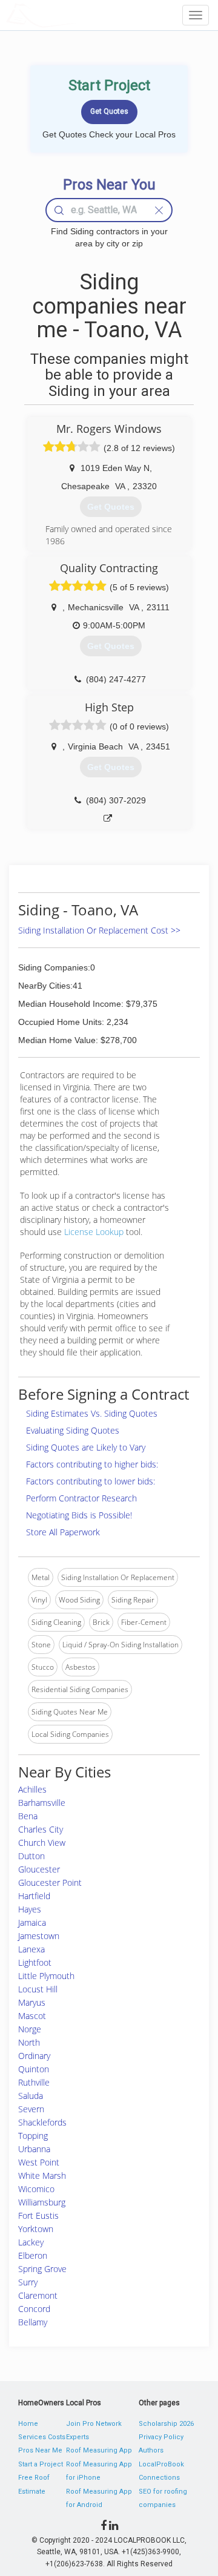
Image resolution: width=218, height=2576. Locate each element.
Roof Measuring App (99, 2450)
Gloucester (39, 1869)
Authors (151, 2450)
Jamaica (32, 1922)
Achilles (32, 1789)
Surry (28, 2282)
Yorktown (36, 2229)
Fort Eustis (38, 2215)
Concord (34, 2309)
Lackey (31, 2242)
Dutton (31, 1856)
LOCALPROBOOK (76, 15)
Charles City (41, 1829)
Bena (28, 1816)
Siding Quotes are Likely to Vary (86, 1447)
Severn (31, 2109)
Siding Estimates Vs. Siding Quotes (92, 1413)
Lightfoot (35, 1962)
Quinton (34, 2069)
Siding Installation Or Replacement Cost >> (99, 930)
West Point (39, 2162)
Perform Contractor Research (81, 1498)
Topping (33, 2136)
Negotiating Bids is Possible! (79, 1515)
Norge (30, 2029)
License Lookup (94, 1232)
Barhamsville (42, 1803)
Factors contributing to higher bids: (92, 1464)
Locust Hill (38, 1989)
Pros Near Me (40, 2450)
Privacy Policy (161, 2437)
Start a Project (41, 2464)
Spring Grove (42, 2269)
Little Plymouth (46, 1976)
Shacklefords (42, 2122)
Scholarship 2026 (166, 2424)
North (29, 2042)
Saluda (31, 2096)
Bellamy (33, 2322)
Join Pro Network (94, 2424)
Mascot (32, 2016)
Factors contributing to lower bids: (91, 1481)
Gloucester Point (50, 1883)
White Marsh (42, 2176)
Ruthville (34, 2082)
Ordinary (34, 2056)
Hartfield (34, 1896)
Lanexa (31, 1949)
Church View (42, 1843)
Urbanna (34, 2149)
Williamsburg (42, 2202)
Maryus (32, 2002)
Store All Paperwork (63, 1532)
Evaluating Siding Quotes (73, 1430)
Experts (78, 2437)
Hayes (30, 1909)
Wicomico (36, 2189)
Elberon (33, 2255)
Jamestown (39, 1936)
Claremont (38, 2295)
